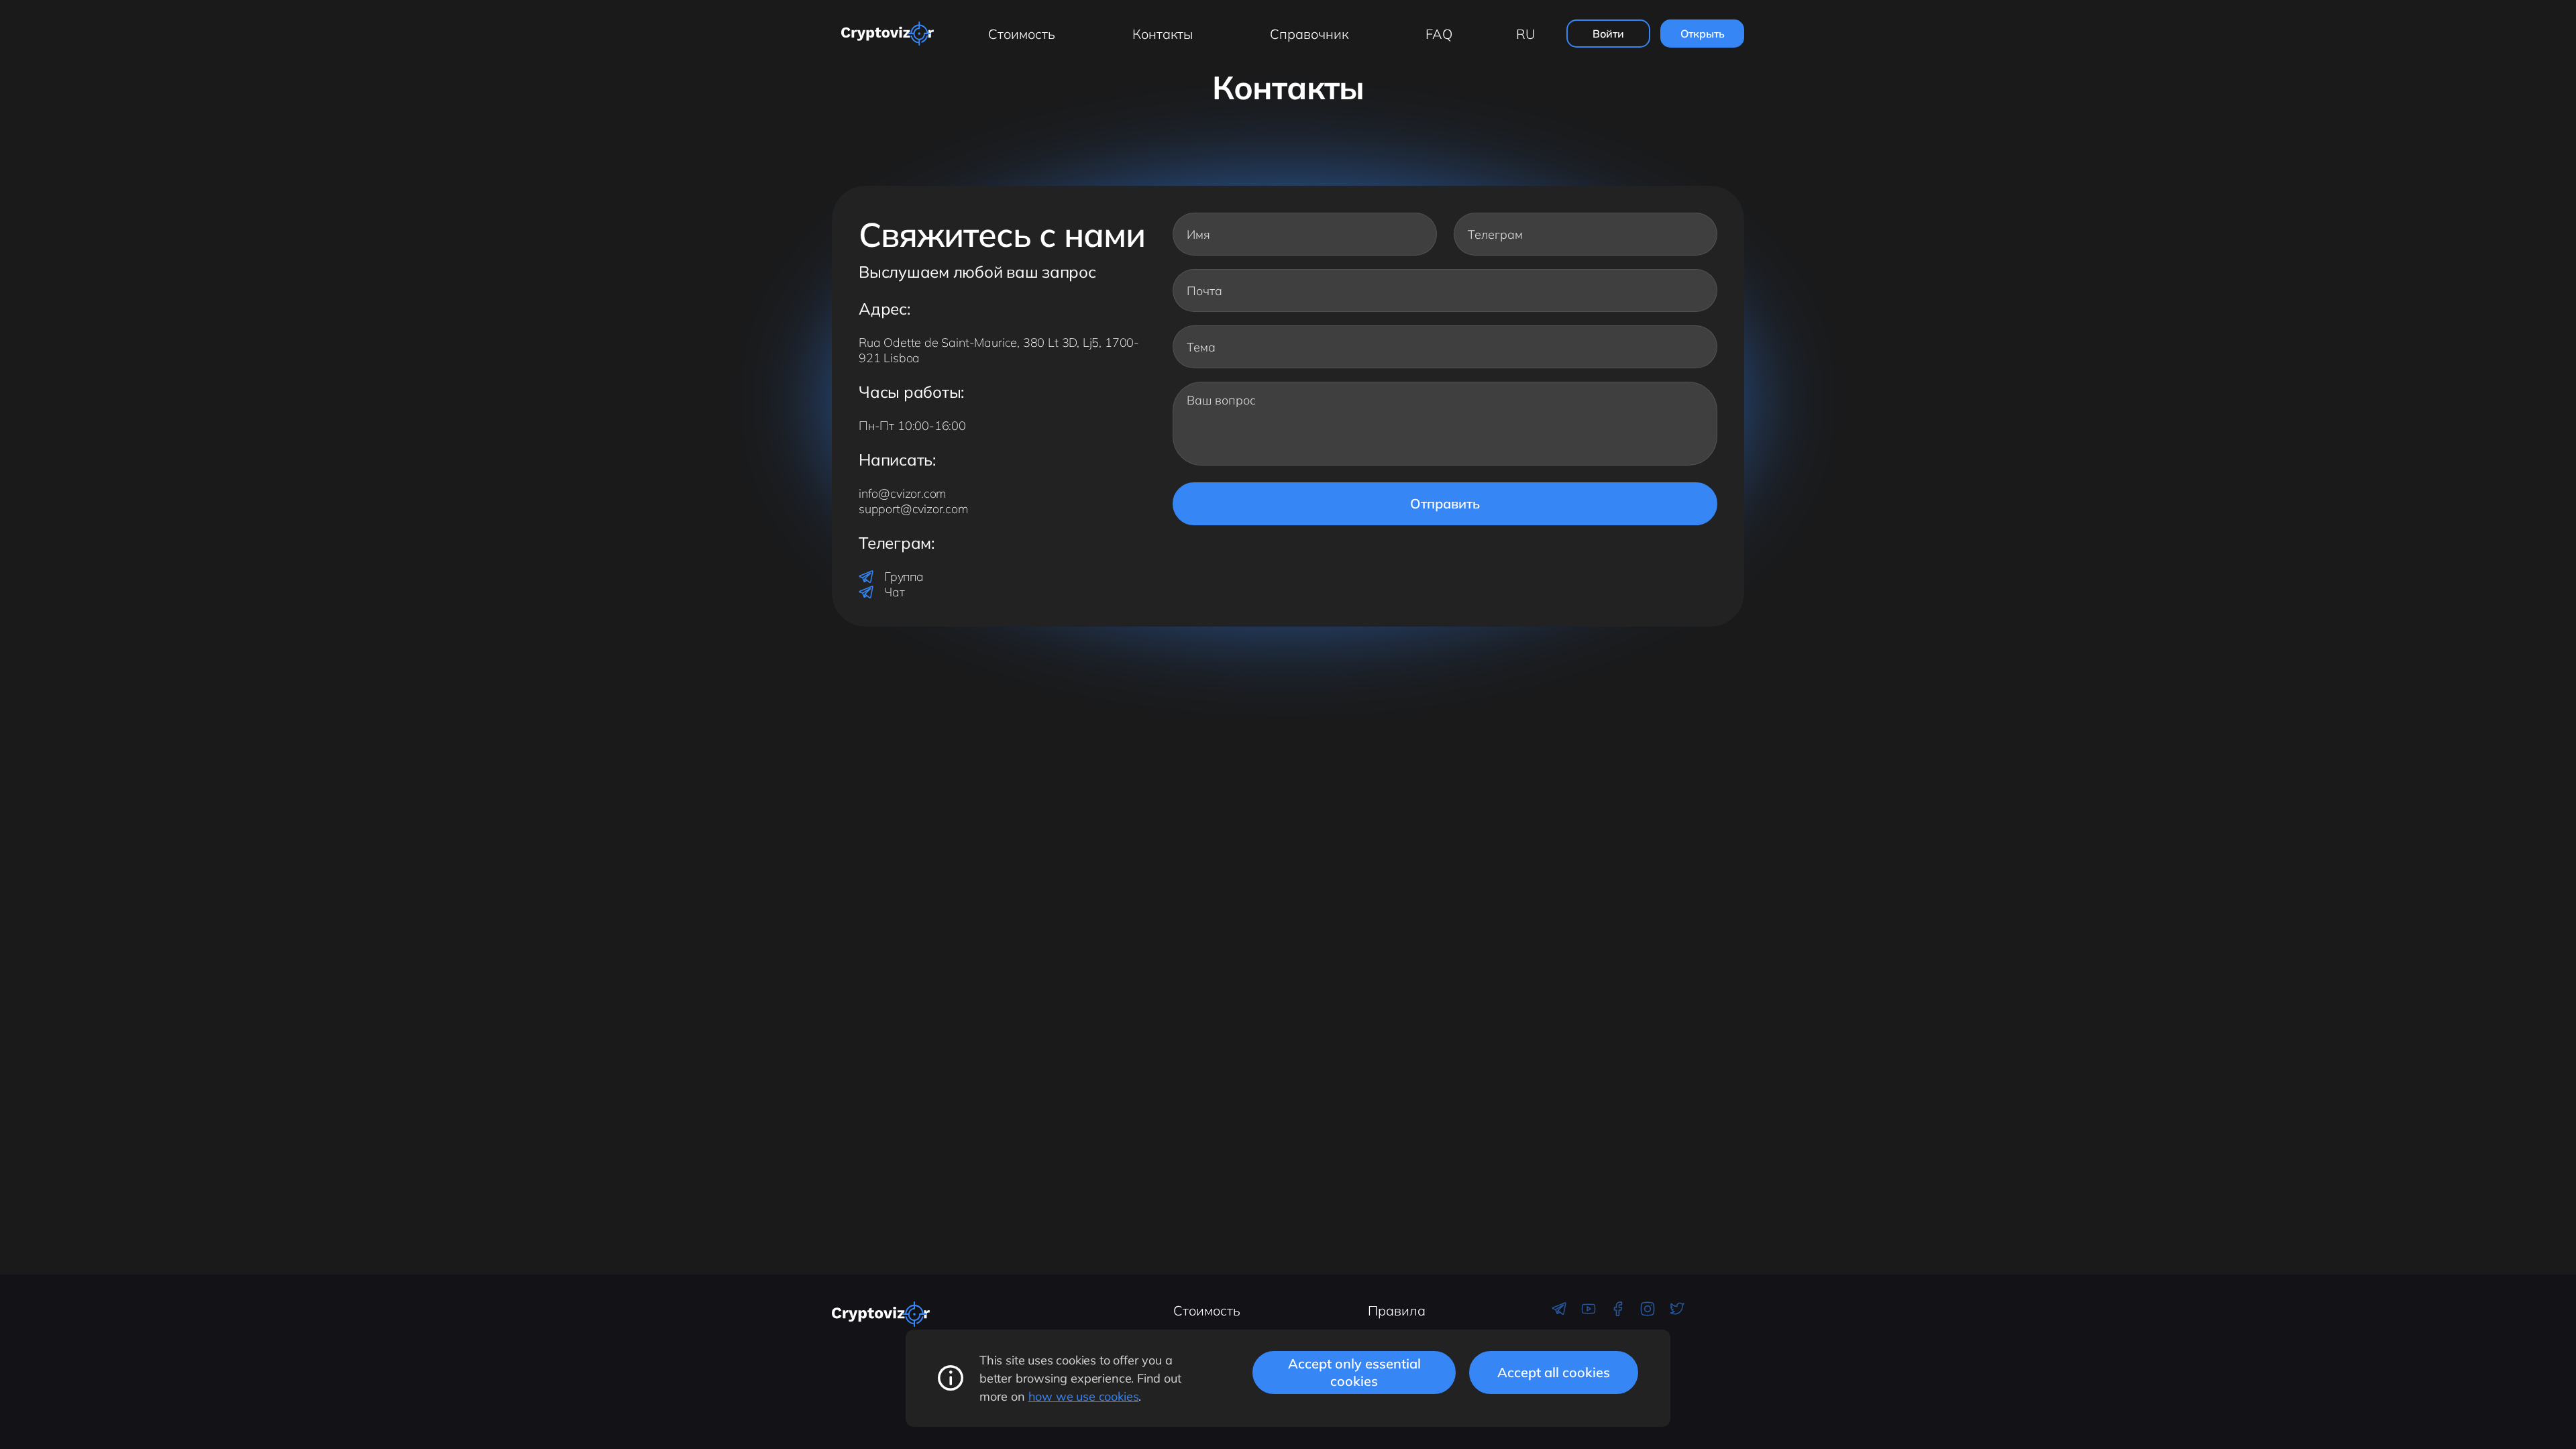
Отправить (1445, 503)
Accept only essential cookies (1354, 1372)
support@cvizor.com (913, 509)
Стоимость (1022, 34)
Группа (904, 577)
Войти (1608, 34)
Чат (894, 592)
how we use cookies (1084, 1396)
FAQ (1439, 34)
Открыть (1703, 34)
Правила (1397, 1310)
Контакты (1163, 34)
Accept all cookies (1554, 1372)
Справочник (1309, 34)
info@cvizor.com (902, 493)
